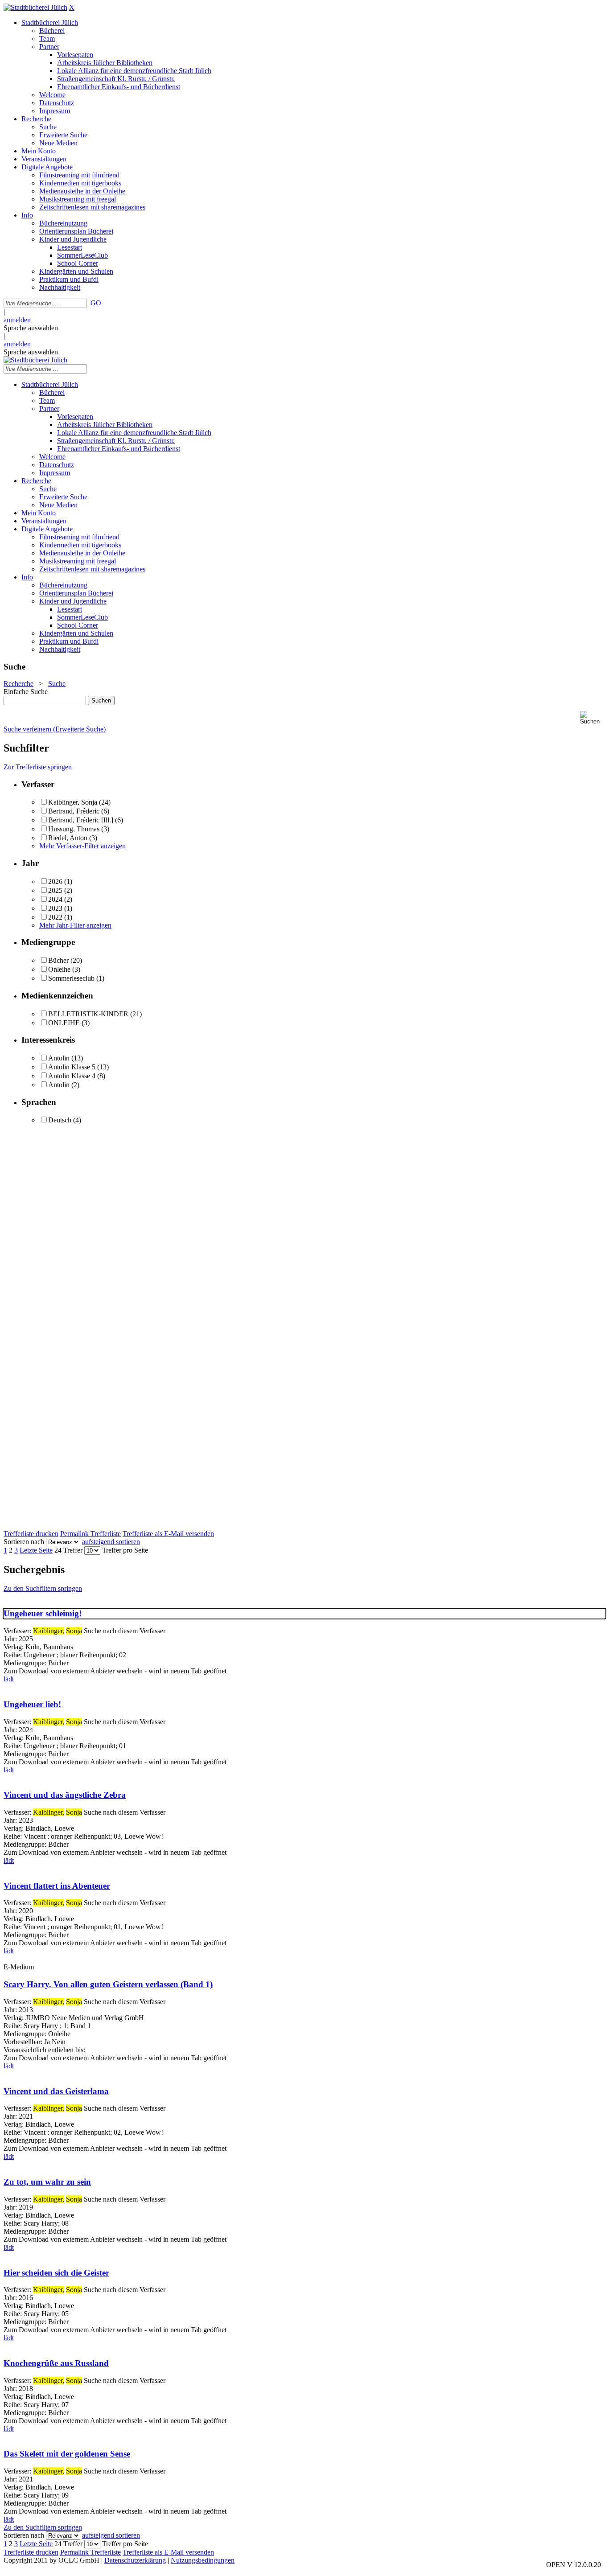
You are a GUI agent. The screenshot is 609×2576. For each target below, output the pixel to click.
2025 (55, 890)
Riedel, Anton (68, 838)
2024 (55, 899)
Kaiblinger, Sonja (73, 802)
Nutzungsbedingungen (203, 2560)
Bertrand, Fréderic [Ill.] (81, 820)
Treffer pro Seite (125, 1550)
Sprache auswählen (31, 328)
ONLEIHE (64, 1023)
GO (96, 303)
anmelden (17, 320)
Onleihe (59, 969)
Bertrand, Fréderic (74, 811)
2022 (55, 917)
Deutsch (60, 1120)
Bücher (58, 960)
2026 (55, 881)
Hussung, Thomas (74, 829)
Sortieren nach (24, 1542)
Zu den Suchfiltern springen (43, 1588)
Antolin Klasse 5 (72, 1067)
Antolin (59, 1058)
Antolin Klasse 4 (72, 1076)
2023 (55, 908)
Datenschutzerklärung (135, 2560)
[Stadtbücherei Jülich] (35, 7)
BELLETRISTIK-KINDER (88, 1014)
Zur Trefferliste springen (38, 767)
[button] (593, 718)
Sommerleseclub (71, 978)
